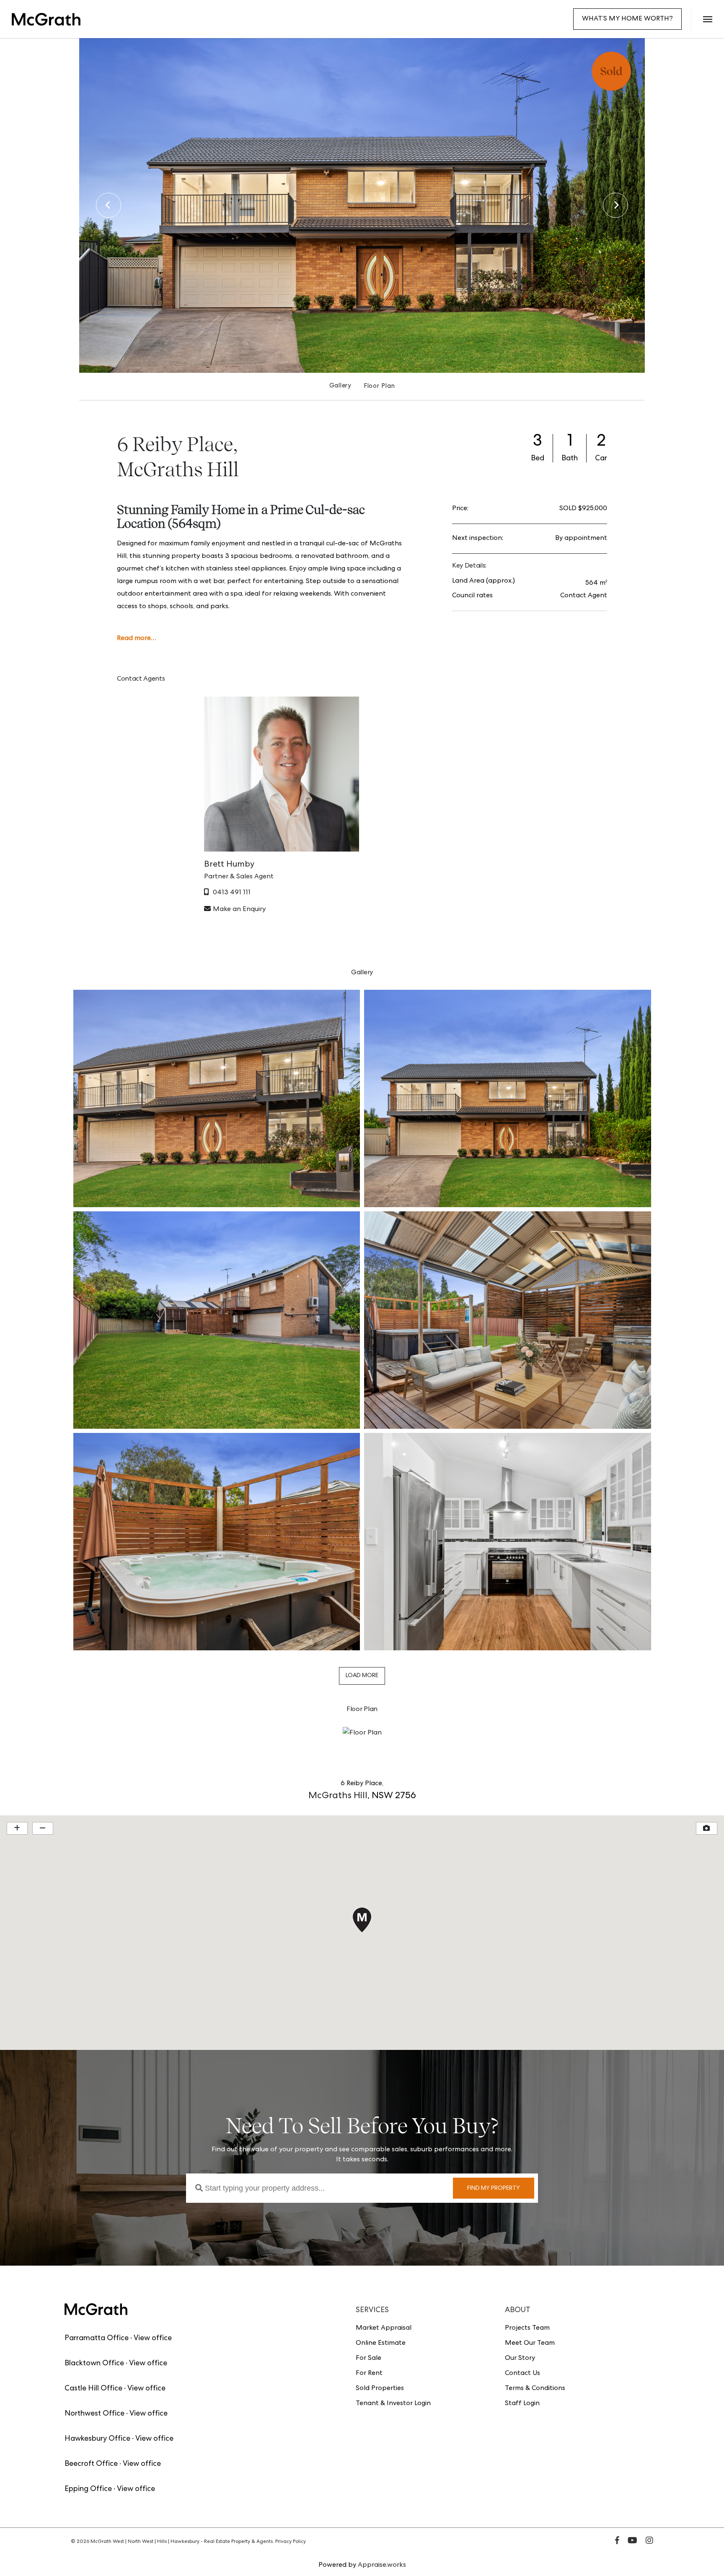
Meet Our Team (530, 2344)
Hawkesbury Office (97, 2439)
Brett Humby (229, 865)
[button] (707, 19)
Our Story (520, 2359)
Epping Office (88, 2489)
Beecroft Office (91, 2464)
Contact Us (522, 2374)
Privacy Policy (291, 2542)
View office (153, 2339)
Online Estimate (381, 2344)
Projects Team (527, 2328)
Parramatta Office (97, 2339)
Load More (362, 1676)
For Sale (368, 2359)
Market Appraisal (384, 2328)
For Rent (369, 2374)
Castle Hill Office (93, 2389)
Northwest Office (94, 2414)
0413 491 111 (232, 893)
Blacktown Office (94, 2364)
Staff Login (522, 2404)
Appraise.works (382, 2566)
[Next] (615, 205)
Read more (134, 639)
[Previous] (109, 205)
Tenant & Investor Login (393, 2404)
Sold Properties (380, 2389)
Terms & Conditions (535, 2389)
